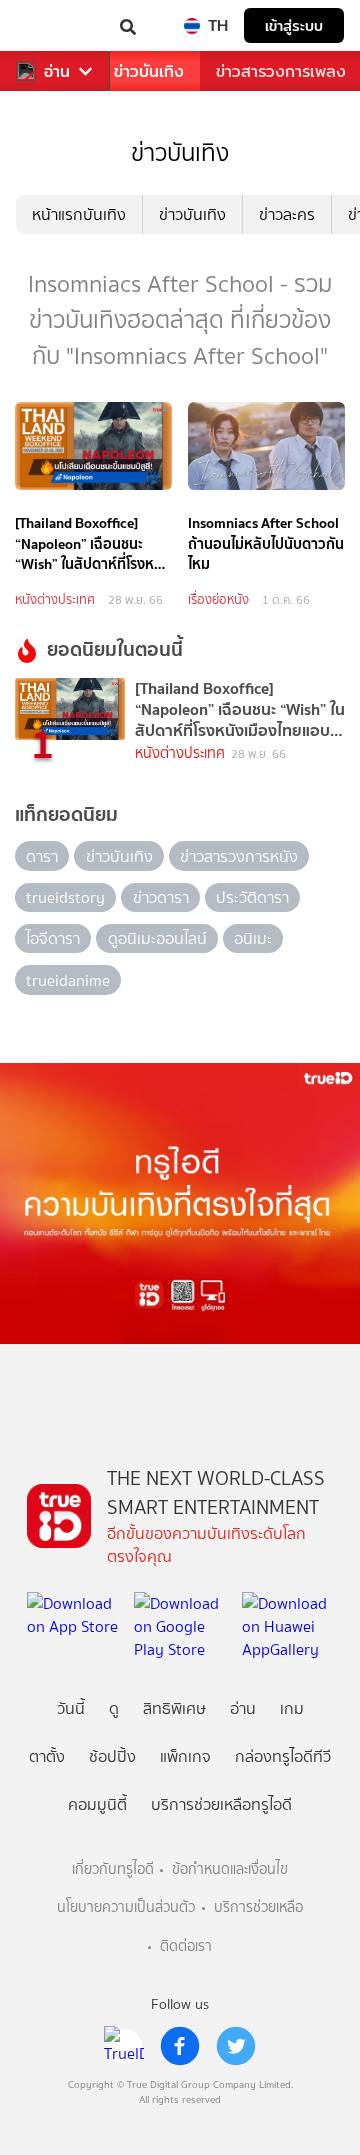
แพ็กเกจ (185, 1756)
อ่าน (57, 71)
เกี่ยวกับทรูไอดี (113, 1869)
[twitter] (236, 2046)
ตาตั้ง (47, 1756)
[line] (124, 2046)
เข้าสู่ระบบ (294, 25)
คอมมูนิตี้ (97, 1804)
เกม (292, 1708)
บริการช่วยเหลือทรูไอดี (221, 1804)
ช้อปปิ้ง (112, 1756)
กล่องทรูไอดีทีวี (283, 1756)
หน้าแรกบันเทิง (79, 214)
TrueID (56, 25)
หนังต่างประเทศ (55, 599)
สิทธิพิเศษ (174, 1708)
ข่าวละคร (287, 214)
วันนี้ (71, 1708)
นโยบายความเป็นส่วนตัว (126, 1907)
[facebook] (180, 2046)
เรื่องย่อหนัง (218, 599)
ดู (114, 1708)
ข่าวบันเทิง (149, 71)
